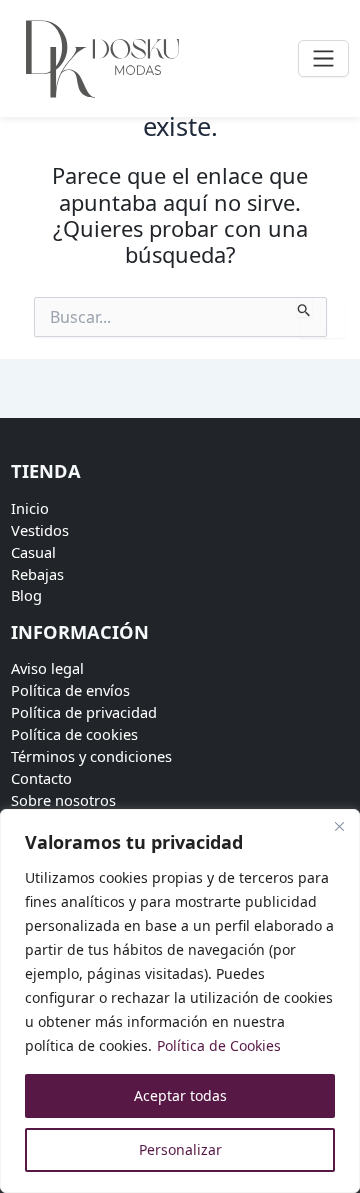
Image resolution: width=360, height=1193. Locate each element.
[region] (180, 1001)
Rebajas (37, 574)
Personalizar (180, 1149)
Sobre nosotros (63, 800)
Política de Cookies (219, 1045)
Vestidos (40, 530)
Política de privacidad (84, 712)
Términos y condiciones (91, 756)
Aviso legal (47, 668)
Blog (26, 595)
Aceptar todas (180, 1095)
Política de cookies (74, 734)
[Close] (339, 826)
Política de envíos (70, 690)
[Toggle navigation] (323, 58)
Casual (33, 552)
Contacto (41, 778)
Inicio (30, 508)
